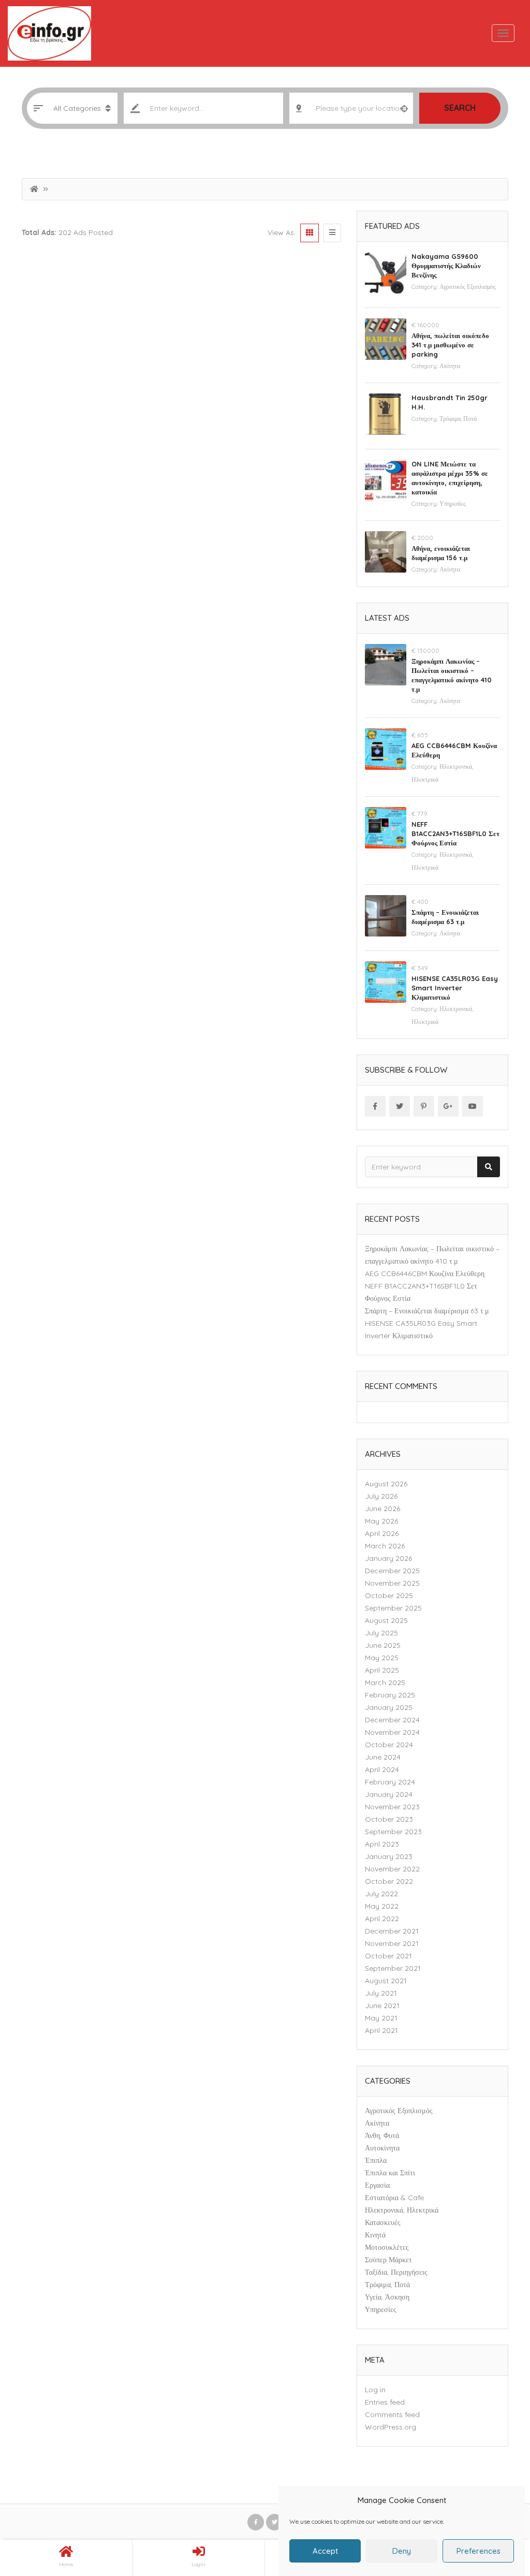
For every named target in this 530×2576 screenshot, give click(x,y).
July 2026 (381, 1496)
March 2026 (385, 1546)
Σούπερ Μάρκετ (388, 2260)
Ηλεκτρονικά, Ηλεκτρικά (402, 2210)
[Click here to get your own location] (404, 108)
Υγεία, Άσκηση (387, 2297)
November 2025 (392, 1583)
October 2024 (389, 1745)
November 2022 (392, 1869)
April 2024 (382, 1769)
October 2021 (388, 1956)
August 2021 (386, 1981)
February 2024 (390, 1782)
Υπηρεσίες (453, 503)
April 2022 (382, 1919)
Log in (375, 2390)
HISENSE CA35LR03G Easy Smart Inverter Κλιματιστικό (455, 988)
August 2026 (386, 1484)
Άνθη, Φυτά (382, 2135)
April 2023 (382, 1844)
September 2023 (393, 1832)
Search (460, 108)
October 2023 (389, 1819)
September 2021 (393, 1968)
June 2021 (382, 2006)
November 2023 (392, 1807)
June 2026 (382, 1509)
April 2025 (382, 1670)
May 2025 (382, 1658)
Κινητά (375, 2235)
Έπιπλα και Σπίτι (390, 2173)
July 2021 (381, 1993)
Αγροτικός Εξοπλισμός (468, 287)
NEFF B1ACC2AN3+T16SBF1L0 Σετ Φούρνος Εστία (455, 833)
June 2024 (383, 1757)
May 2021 (381, 2018)
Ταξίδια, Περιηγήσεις (396, 2272)
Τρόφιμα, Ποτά (458, 419)
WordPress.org (391, 2427)
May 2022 (382, 1906)
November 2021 (392, 1943)
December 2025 (392, 1571)
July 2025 (381, 1633)
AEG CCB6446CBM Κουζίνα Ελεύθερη (425, 1274)
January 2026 (388, 1558)
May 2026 (381, 1521)
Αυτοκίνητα (382, 2148)
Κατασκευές (383, 2222)
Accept (325, 2551)
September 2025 (393, 1608)
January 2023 (389, 1856)
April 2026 (382, 1533)
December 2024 (392, 1720)
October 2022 (389, 1881)
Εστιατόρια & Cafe (394, 2198)
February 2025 (390, 1695)
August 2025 (386, 1620)
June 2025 (383, 1645)
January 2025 (389, 1707)
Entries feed (385, 2402)
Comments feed (392, 2414)
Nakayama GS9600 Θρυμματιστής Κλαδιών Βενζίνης (446, 266)
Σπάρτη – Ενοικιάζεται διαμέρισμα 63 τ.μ (427, 1311)
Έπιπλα (376, 2160)
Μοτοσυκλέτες (387, 2247)
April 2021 (381, 2030)
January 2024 (389, 1794)
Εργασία (377, 2185)
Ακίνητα (450, 366)
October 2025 (389, 1596)
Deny (402, 2551)
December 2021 (392, 1931)
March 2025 (385, 1682)
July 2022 (381, 1894)
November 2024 (392, 1732)
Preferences (479, 2551)
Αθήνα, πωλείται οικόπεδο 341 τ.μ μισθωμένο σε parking (450, 345)
